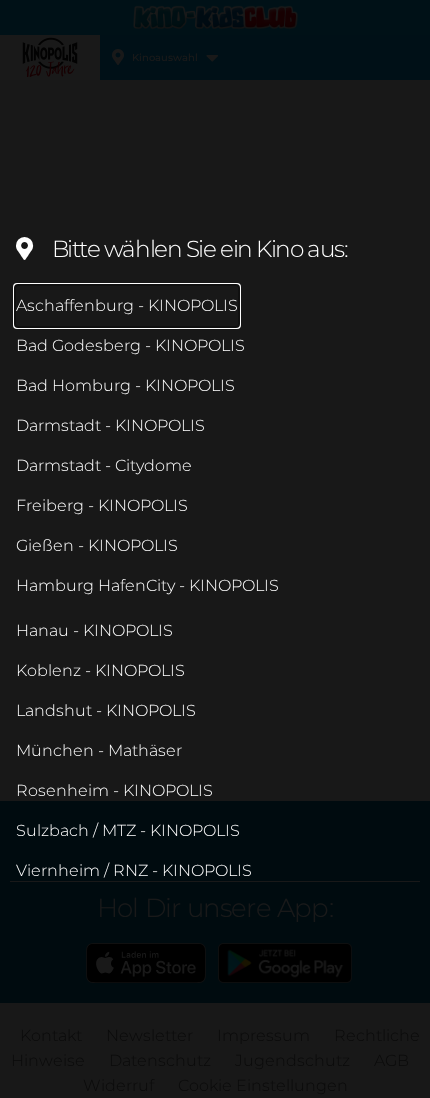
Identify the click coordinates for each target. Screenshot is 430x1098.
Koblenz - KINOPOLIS (100, 670)
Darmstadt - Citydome (104, 465)
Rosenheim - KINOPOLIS (114, 790)
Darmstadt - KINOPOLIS (110, 425)
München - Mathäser (99, 750)
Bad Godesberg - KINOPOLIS (130, 345)
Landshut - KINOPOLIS (106, 710)
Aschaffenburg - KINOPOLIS (127, 305)
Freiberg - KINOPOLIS (102, 505)
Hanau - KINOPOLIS (94, 630)
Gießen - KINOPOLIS (97, 545)
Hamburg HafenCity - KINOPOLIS (147, 585)
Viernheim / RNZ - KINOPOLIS (134, 870)
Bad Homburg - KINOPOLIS (125, 385)
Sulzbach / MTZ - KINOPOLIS (128, 830)
